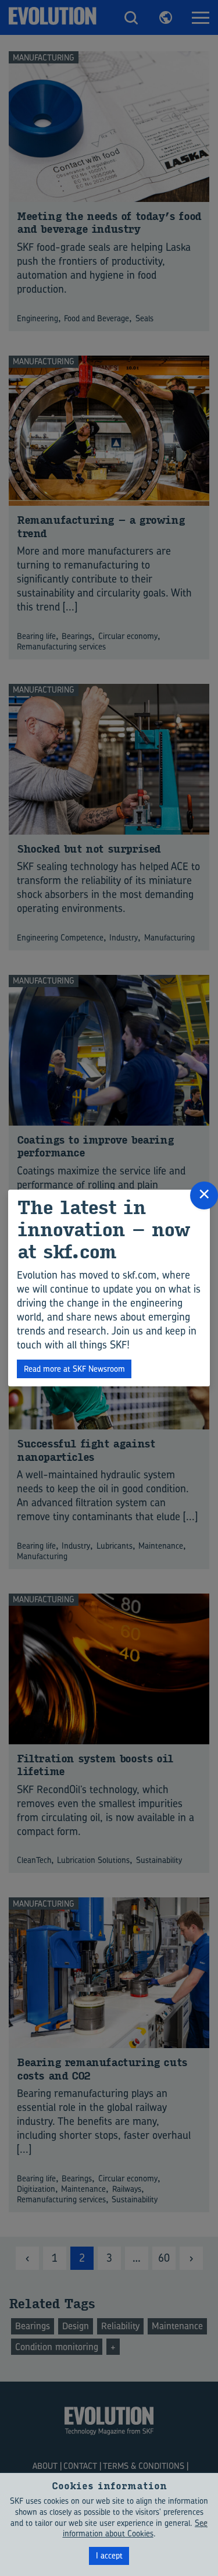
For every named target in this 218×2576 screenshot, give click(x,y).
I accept (109, 2555)
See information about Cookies (135, 2528)
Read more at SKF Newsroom (74, 1369)
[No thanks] (203, 2524)
